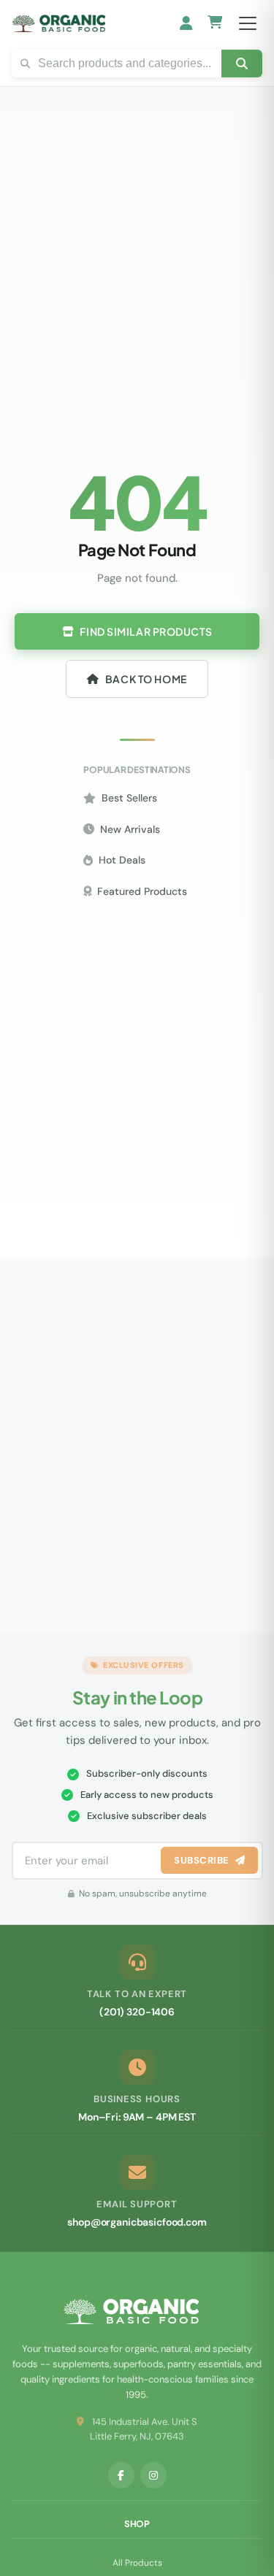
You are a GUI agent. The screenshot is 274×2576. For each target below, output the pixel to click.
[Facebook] (121, 2475)
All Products (137, 2563)
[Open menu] (248, 23)
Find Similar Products (146, 631)
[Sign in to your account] (187, 23)
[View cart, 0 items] (215, 24)
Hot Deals (122, 860)
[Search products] (242, 64)
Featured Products (142, 891)
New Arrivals (130, 829)
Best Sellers (129, 798)
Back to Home (146, 679)
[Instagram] (153, 2475)
